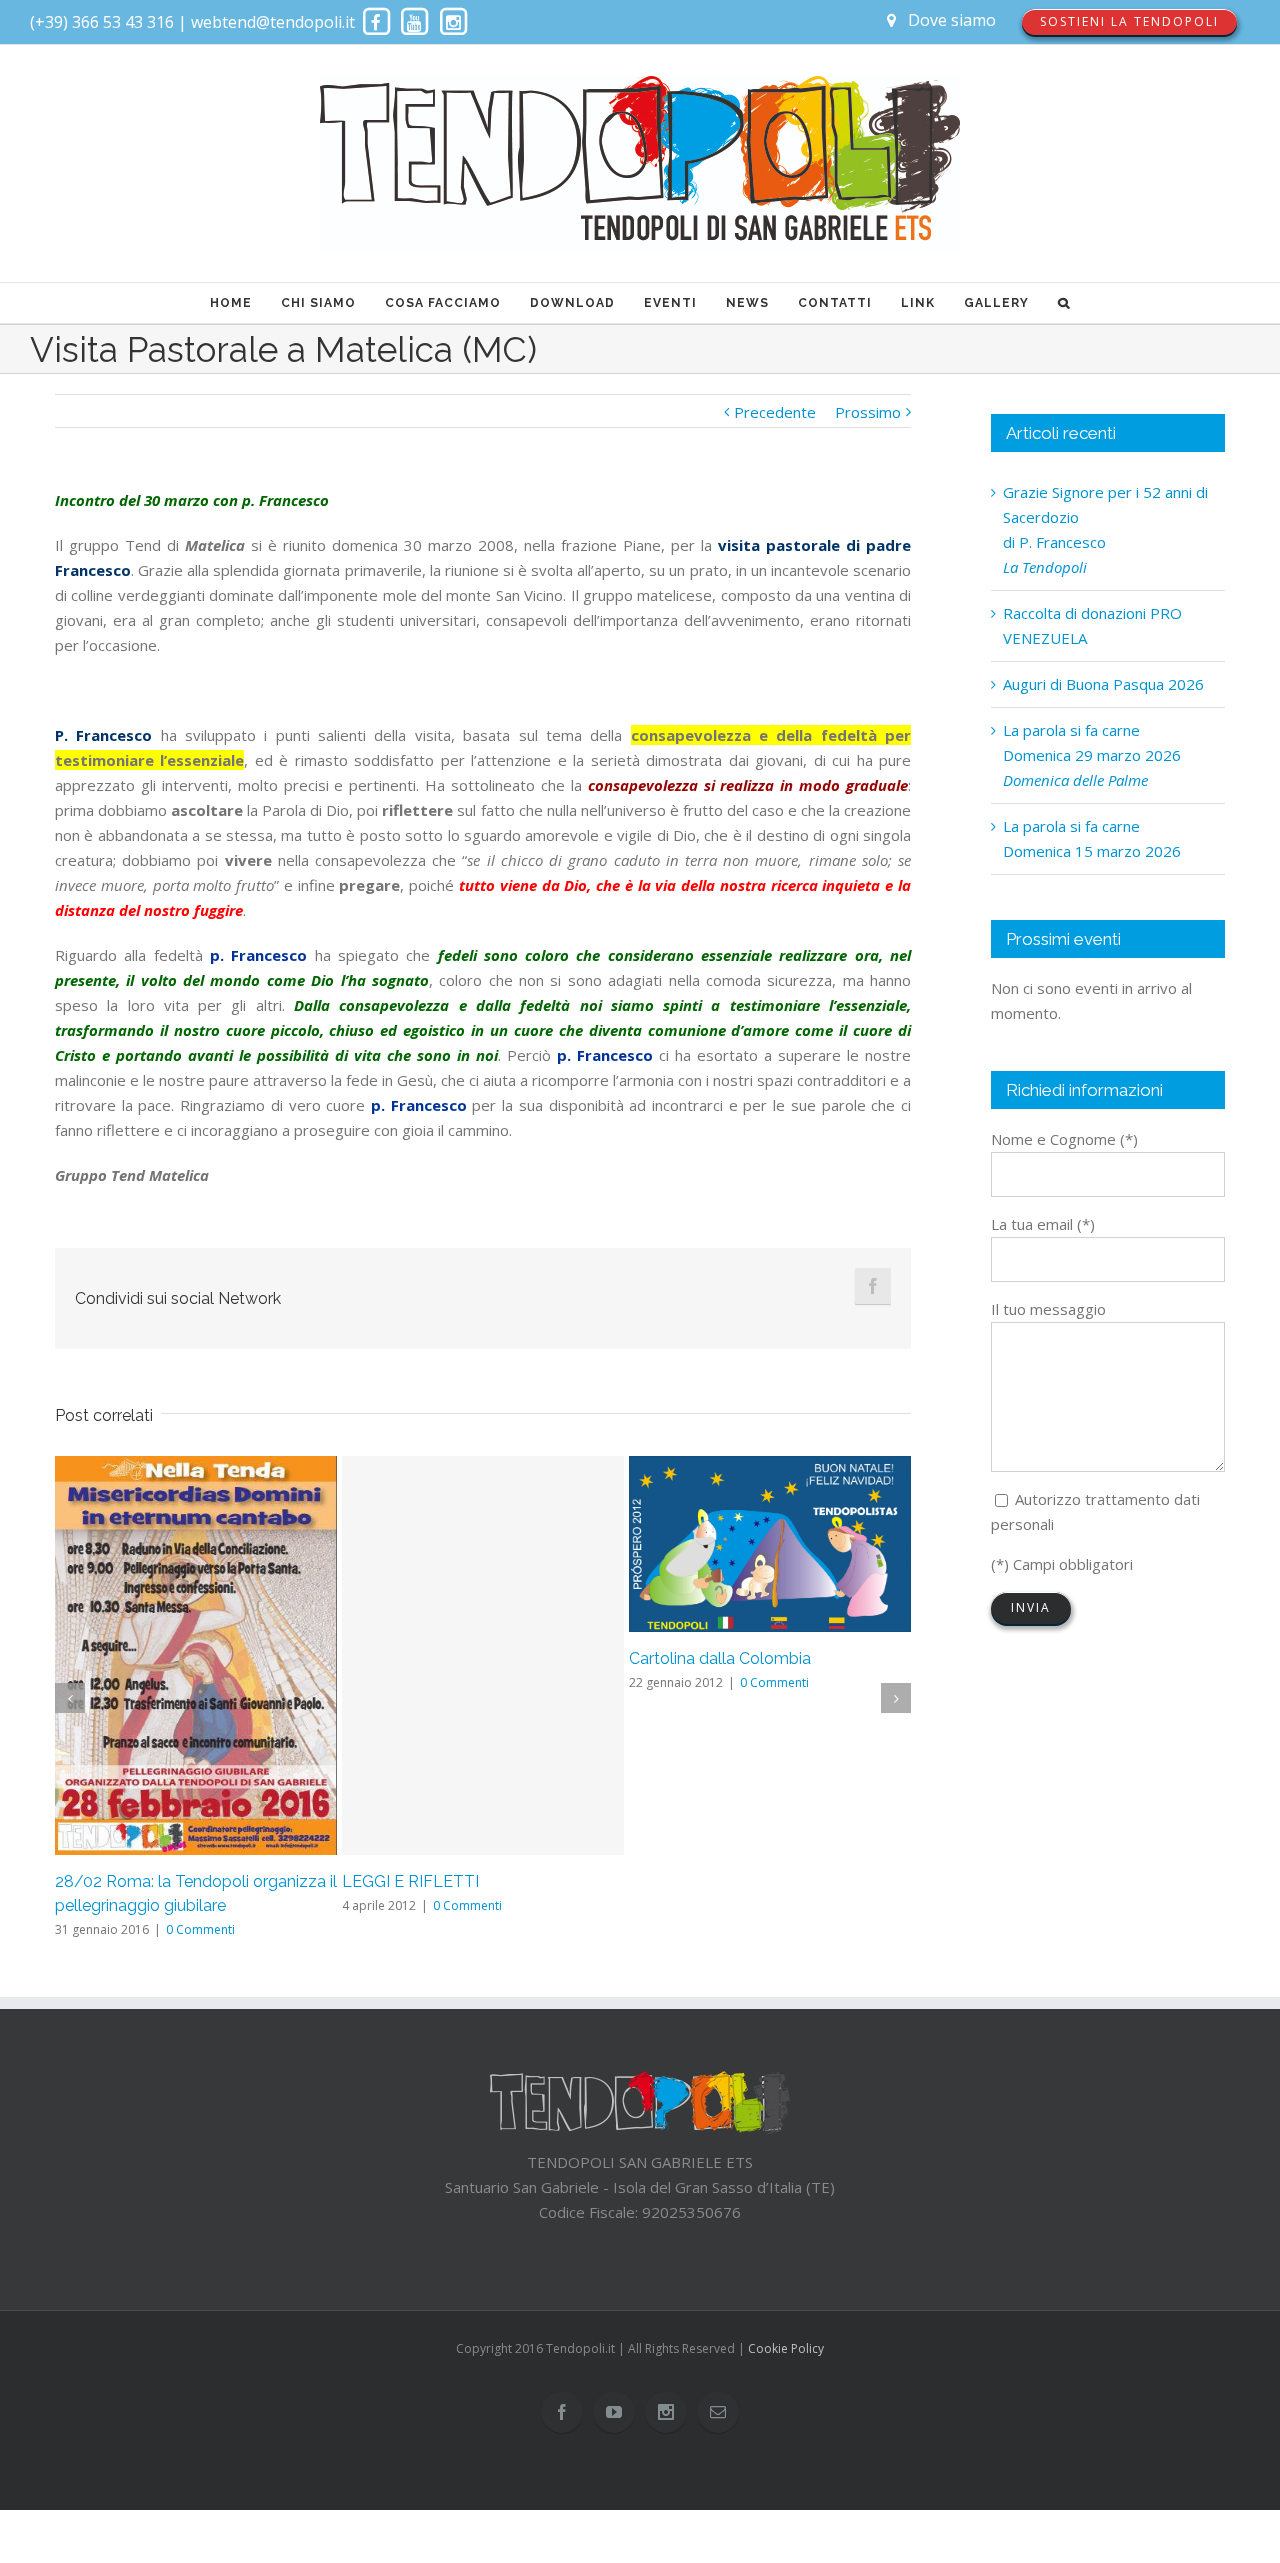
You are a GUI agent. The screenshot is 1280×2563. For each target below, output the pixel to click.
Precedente (775, 412)
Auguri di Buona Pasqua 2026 (1103, 684)
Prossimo (868, 412)
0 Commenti (200, 1929)
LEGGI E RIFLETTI (410, 1881)
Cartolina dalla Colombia (720, 1658)
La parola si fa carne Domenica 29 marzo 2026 (1092, 755)
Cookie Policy (786, 2348)
